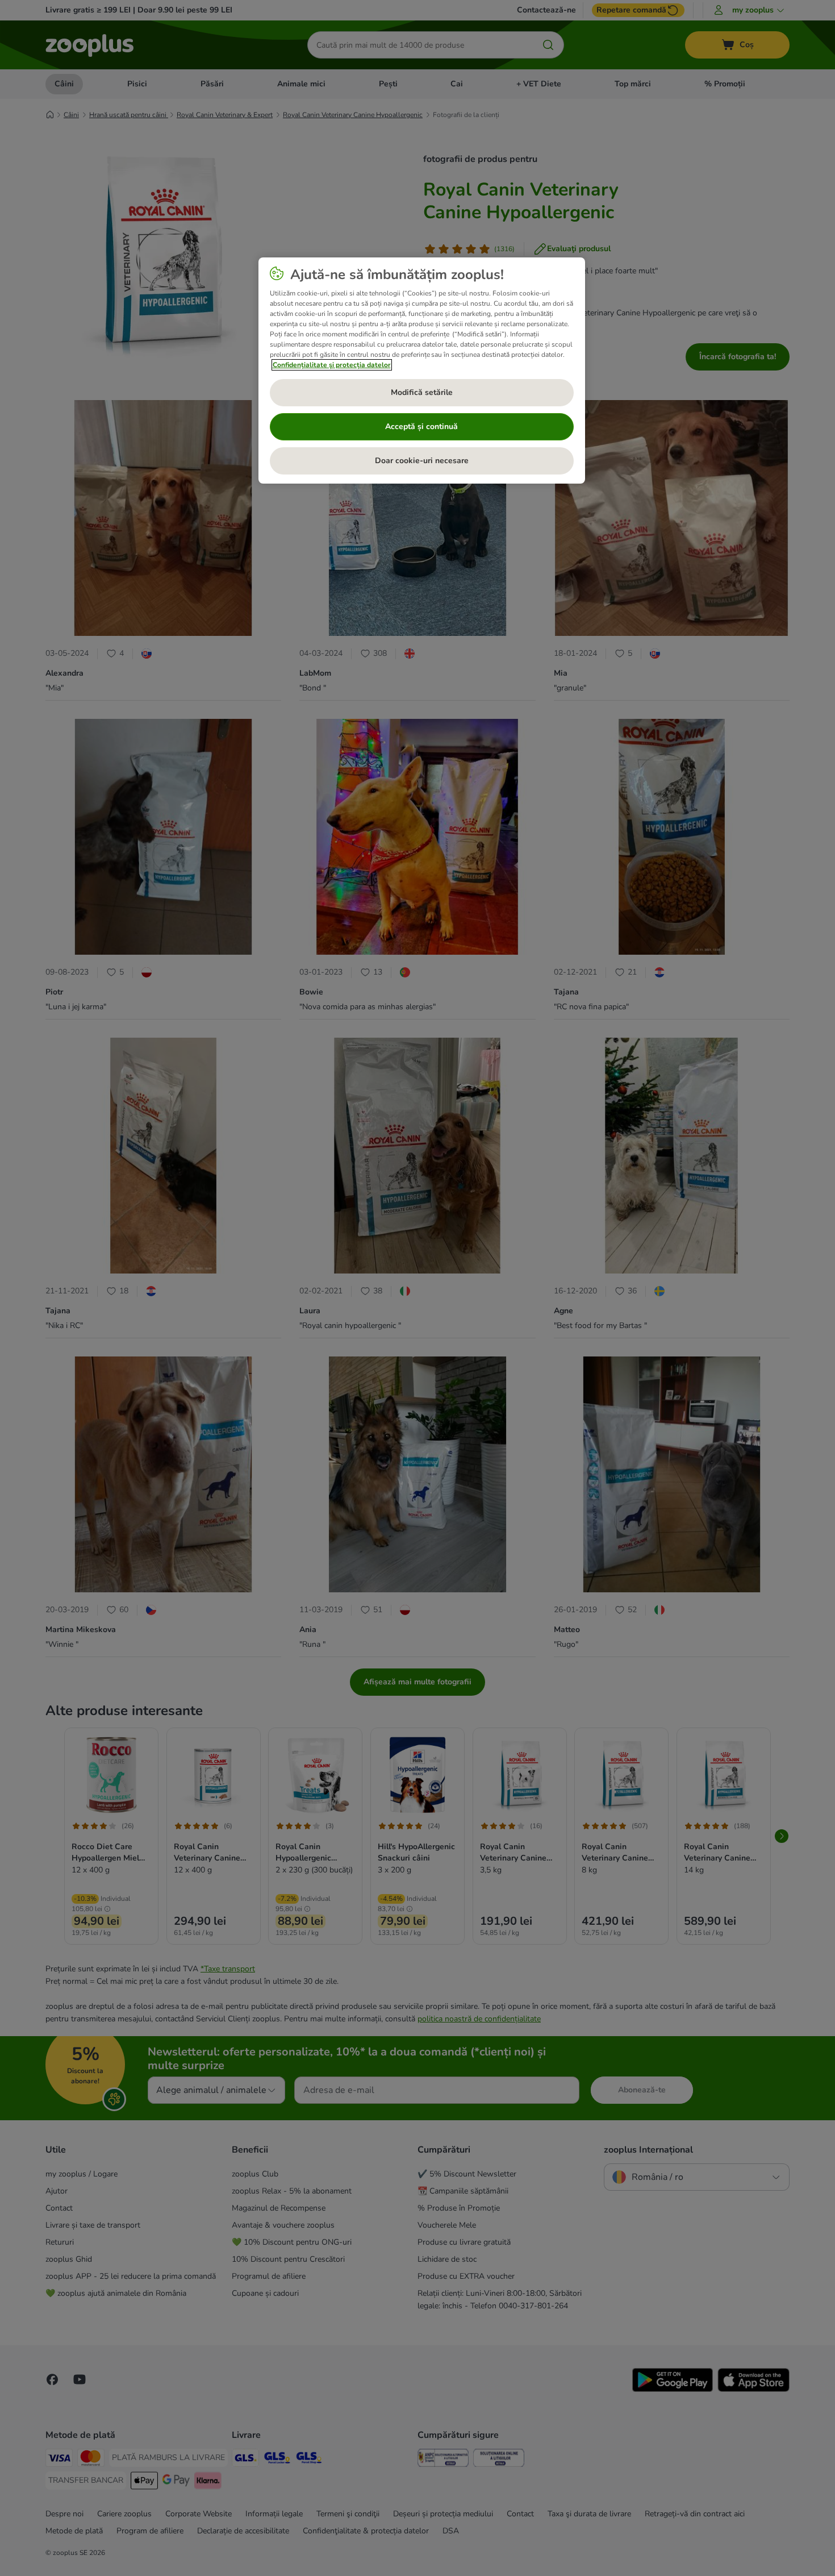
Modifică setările (422, 392)
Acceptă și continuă (421, 426)
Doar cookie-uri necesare (422, 461)
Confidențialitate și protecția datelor (332, 365)
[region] (422, 371)
